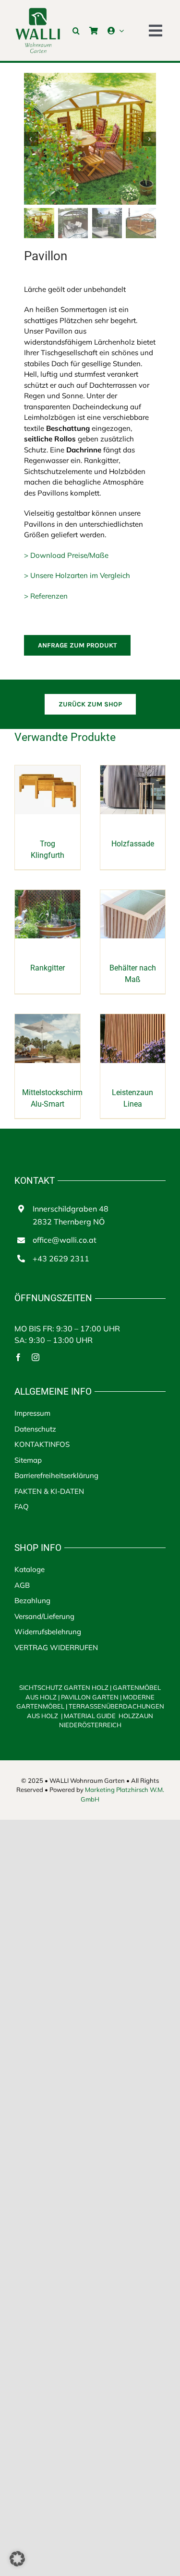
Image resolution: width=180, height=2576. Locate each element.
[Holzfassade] (133, 770)
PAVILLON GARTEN (90, 1697)
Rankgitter (48, 968)
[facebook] (18, 1357)
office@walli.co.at (65, 1240)
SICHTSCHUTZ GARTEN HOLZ (65, 1687)
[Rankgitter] (48, 895)
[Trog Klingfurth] (48, 770)
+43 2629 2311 (61, 1259)
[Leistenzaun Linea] (133, 1019)
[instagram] (36, 1357)
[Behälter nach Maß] (133, 895)
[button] (76, 31)
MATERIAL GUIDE (90, 1716)
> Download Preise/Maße (66, 555)
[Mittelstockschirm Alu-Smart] (48, 1019)
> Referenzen (46, 596)
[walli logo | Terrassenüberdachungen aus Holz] (38, 11)
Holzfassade (133, 844)
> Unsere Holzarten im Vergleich (77, 575)
